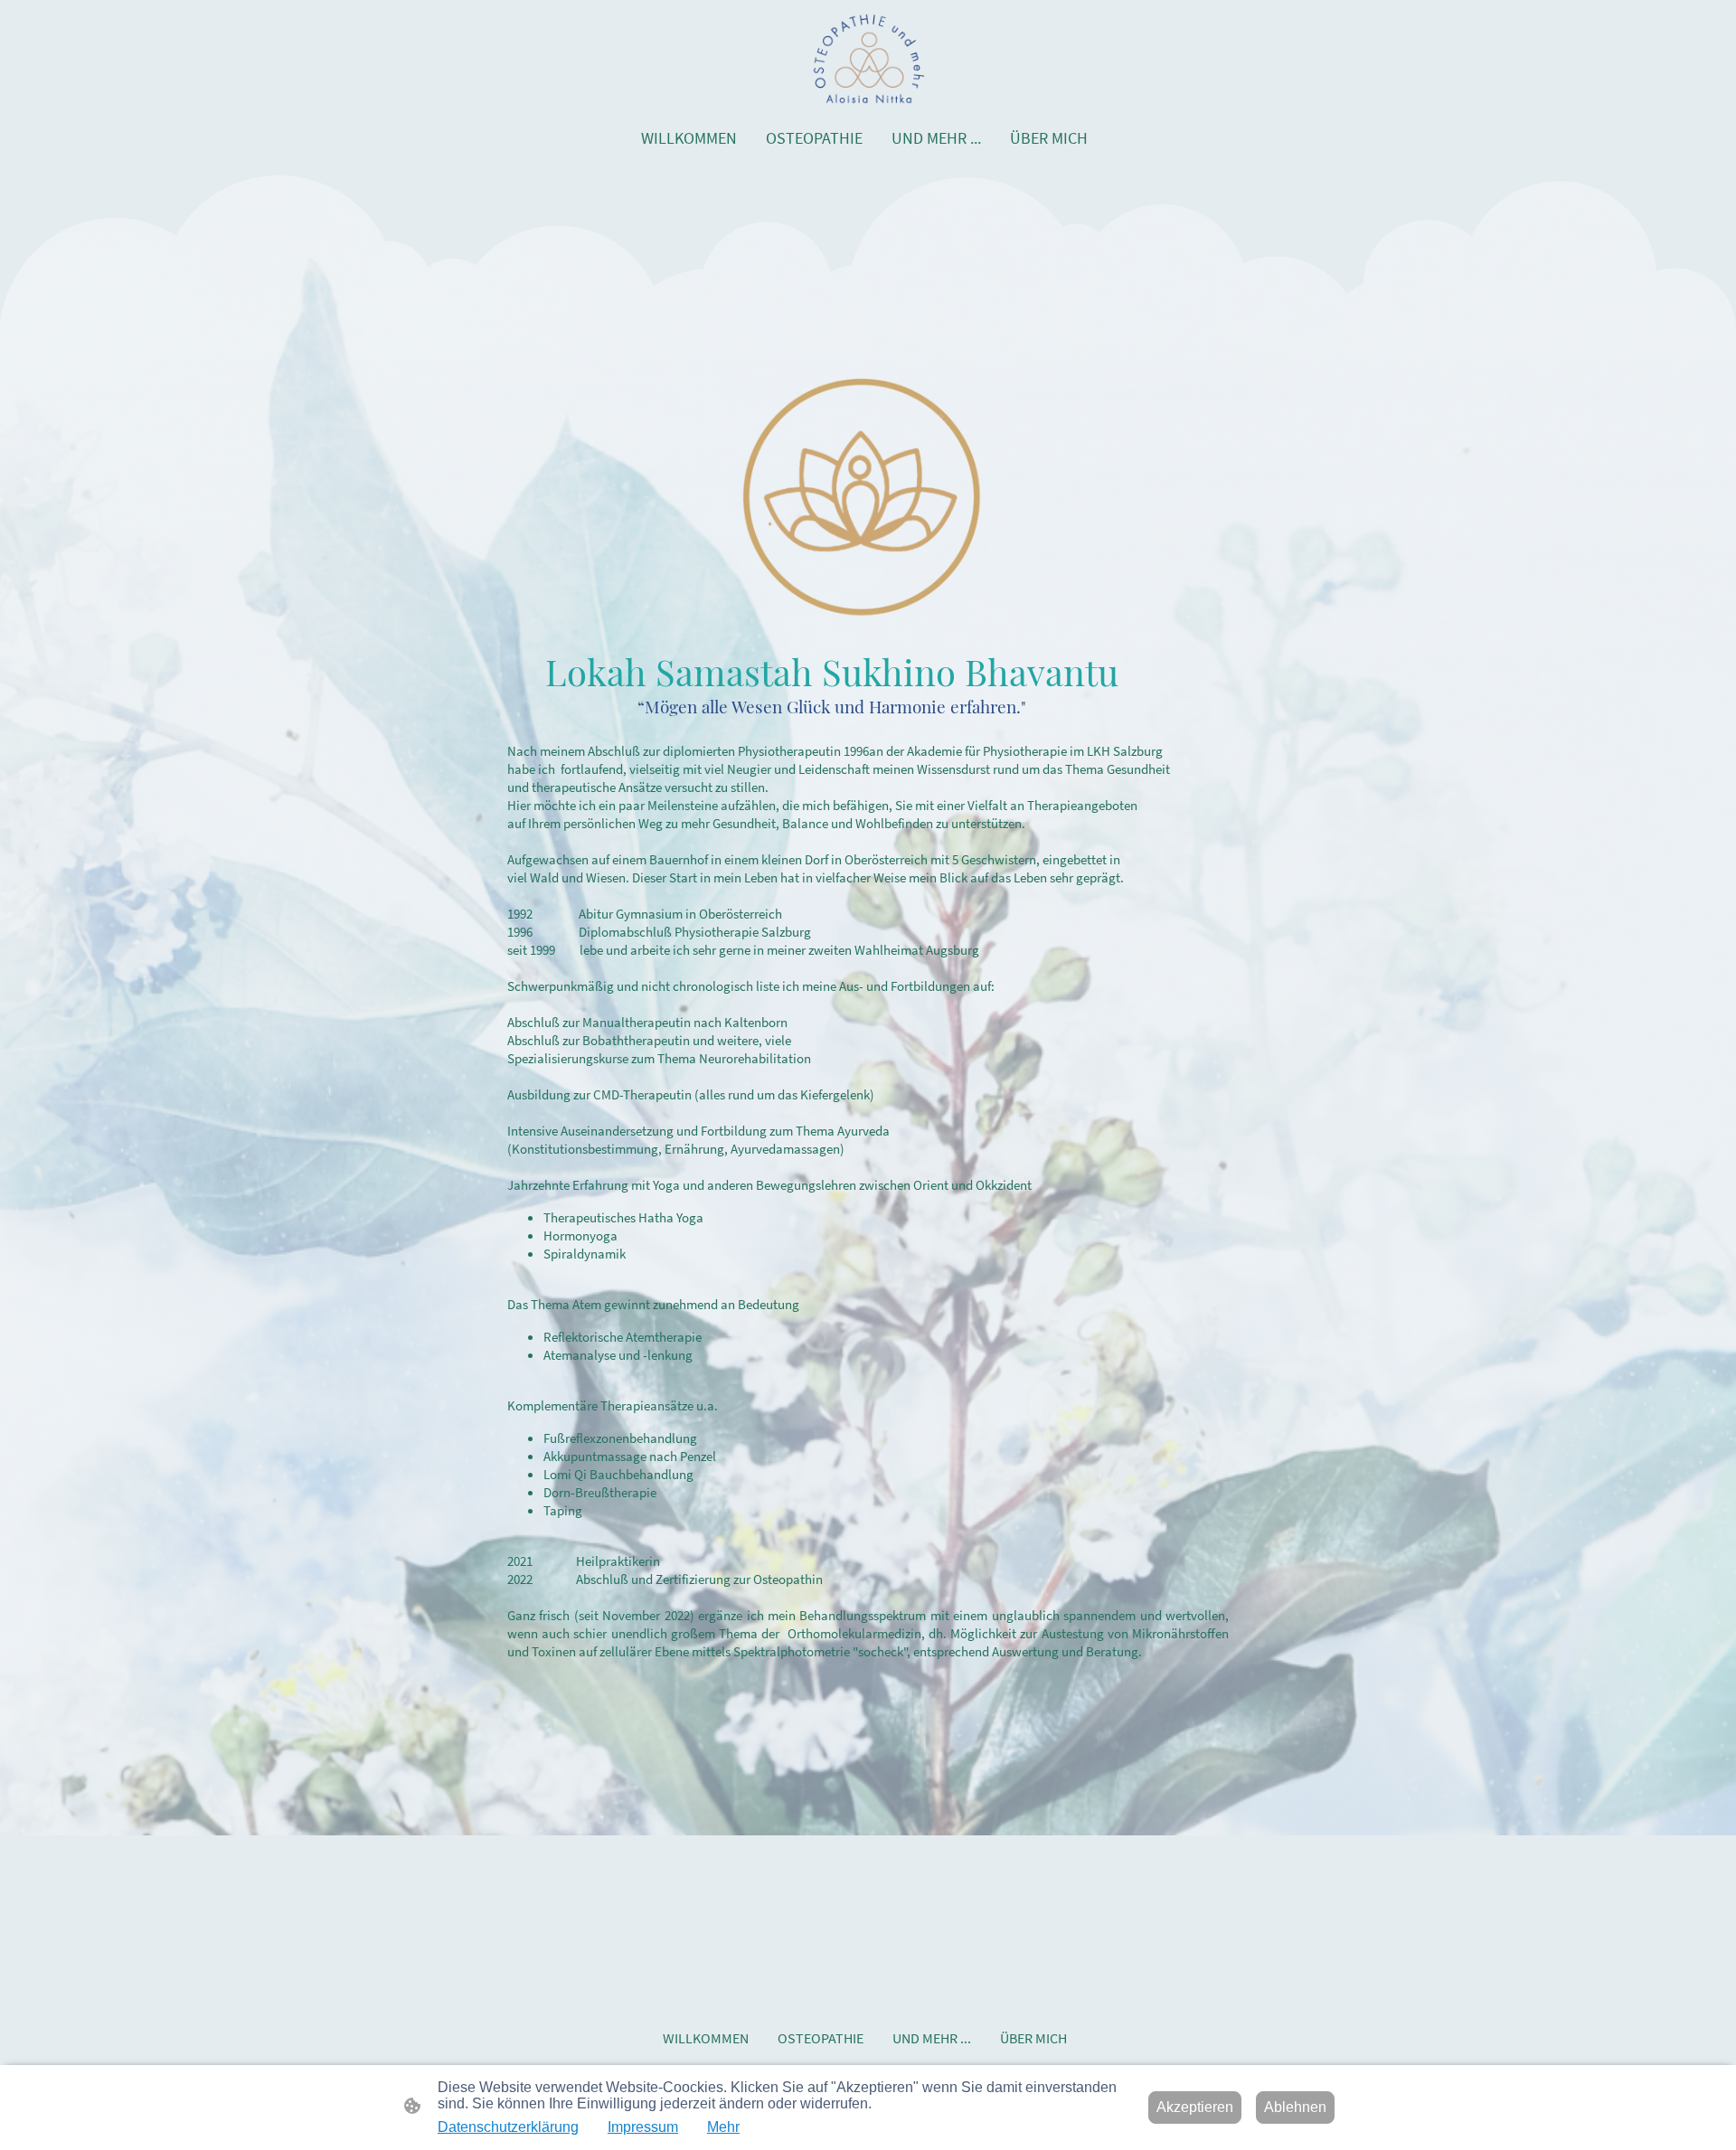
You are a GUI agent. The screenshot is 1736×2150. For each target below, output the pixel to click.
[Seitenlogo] (868, 59)
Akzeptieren (1195, 2107)
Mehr (723, 2127)
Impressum (643, 2127)
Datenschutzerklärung (508, 2127)
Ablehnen (1295, 2107)
